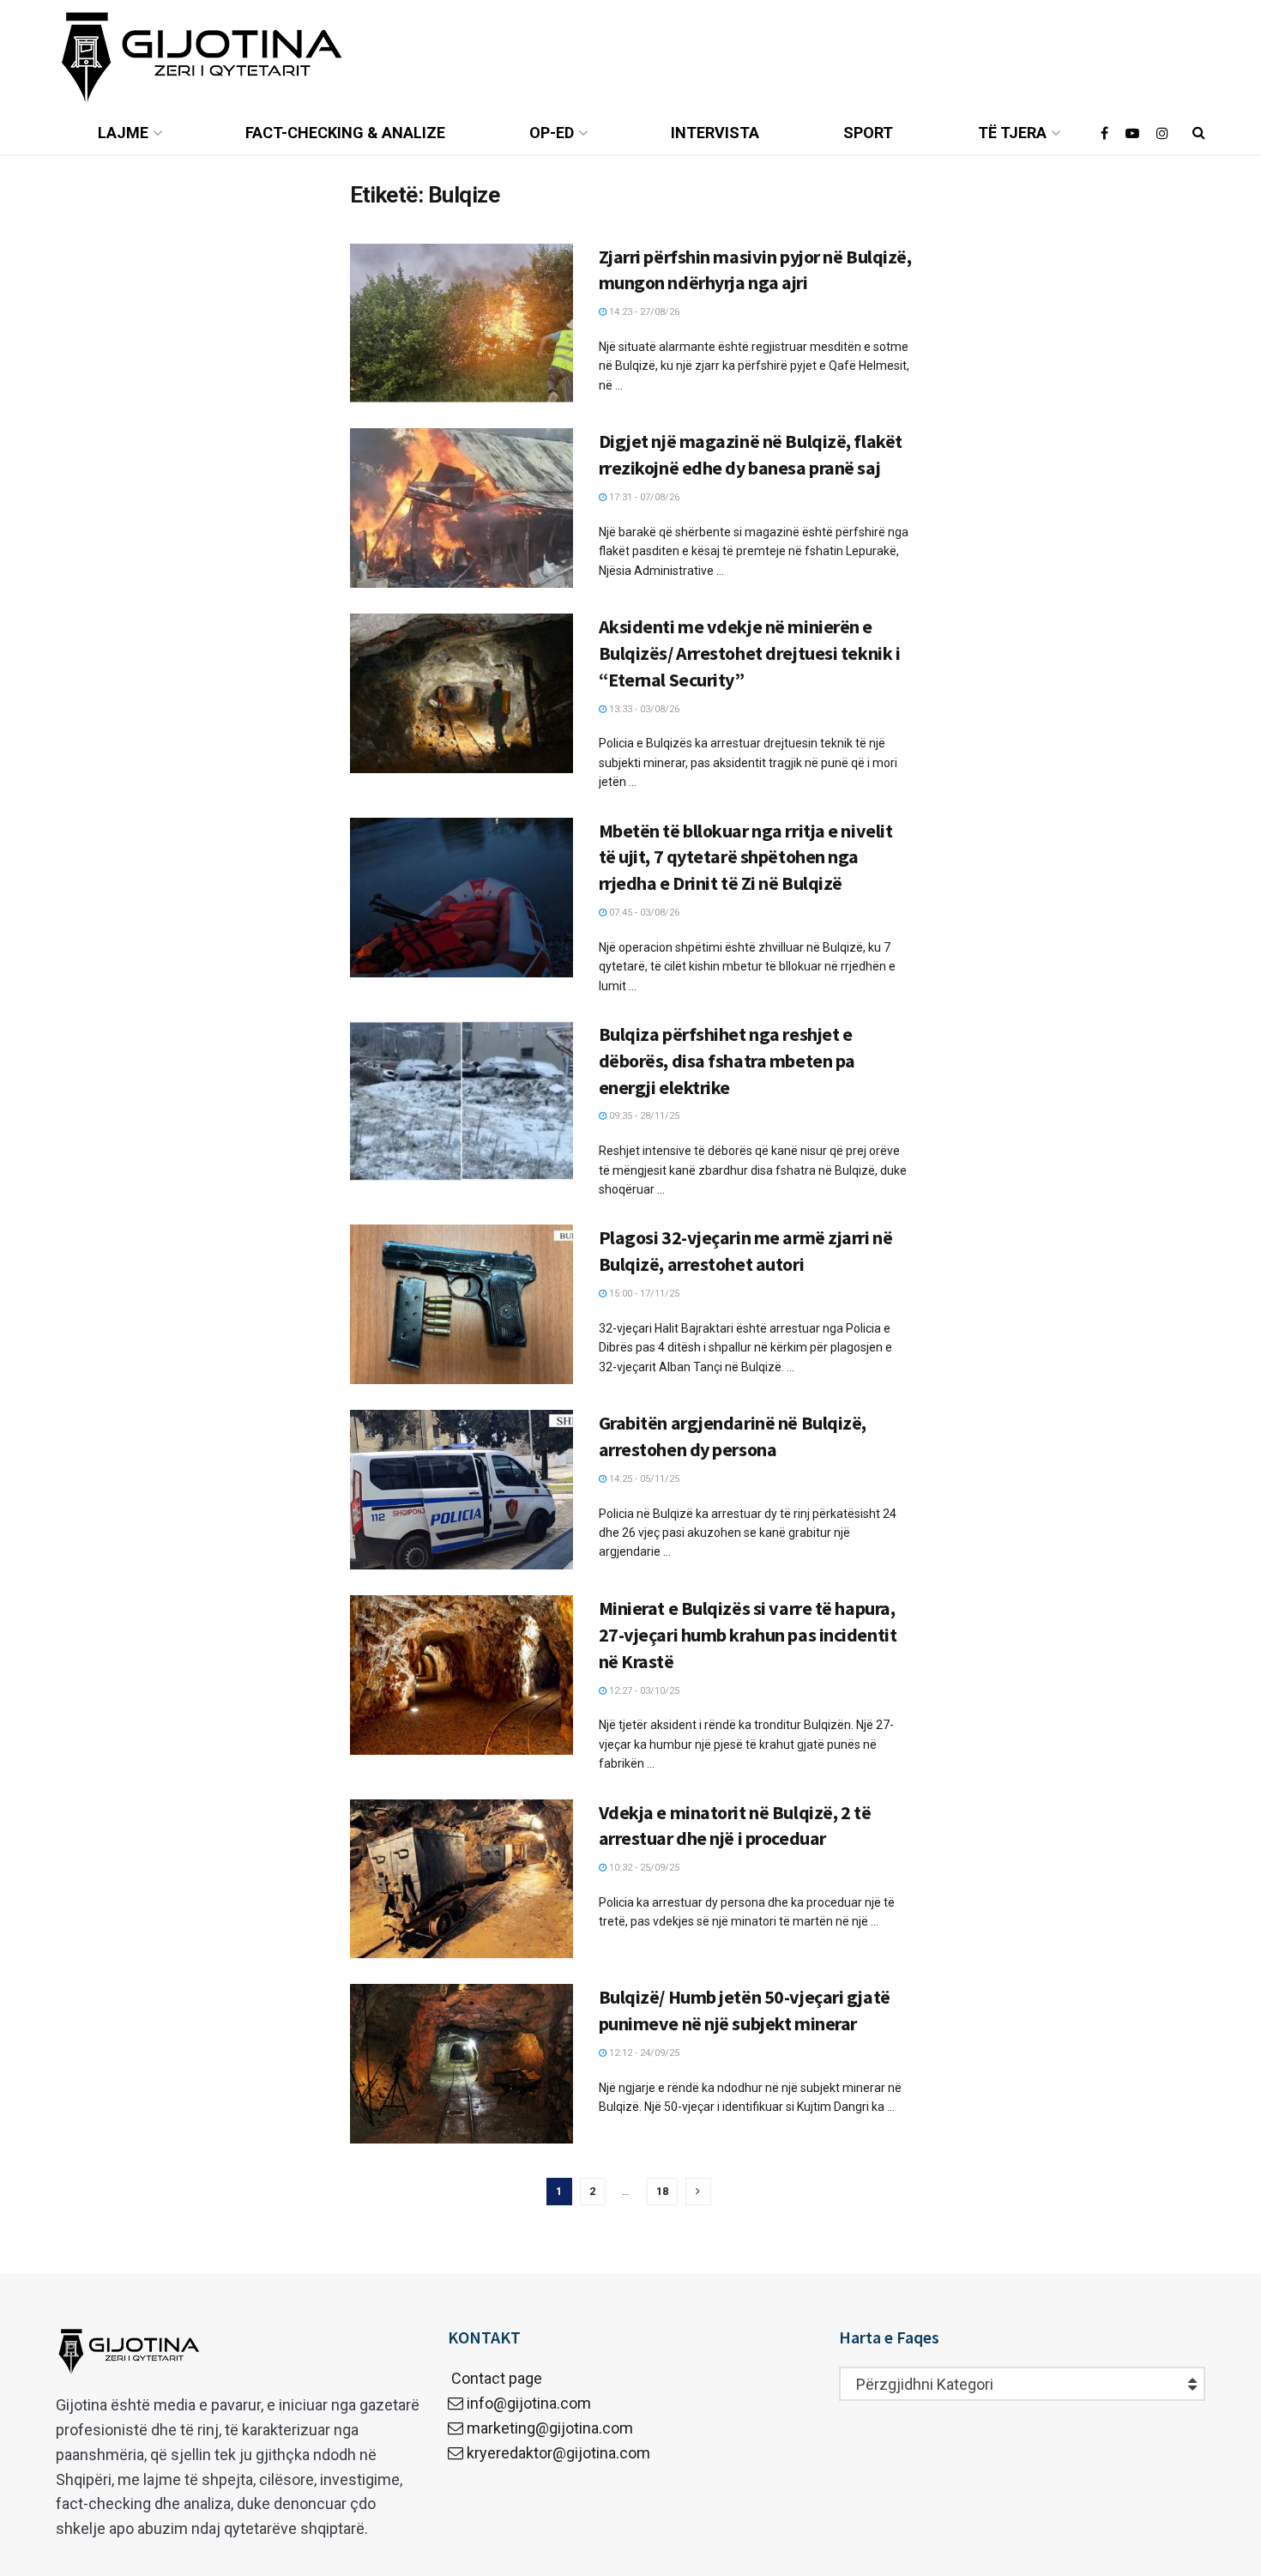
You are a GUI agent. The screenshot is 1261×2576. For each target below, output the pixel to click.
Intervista (715, 133)
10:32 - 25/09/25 (643, 1868)
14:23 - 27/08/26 (643, 312)
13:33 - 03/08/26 (643, 709)
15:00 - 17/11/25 (643, 1294)
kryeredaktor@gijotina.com (558, 2453)
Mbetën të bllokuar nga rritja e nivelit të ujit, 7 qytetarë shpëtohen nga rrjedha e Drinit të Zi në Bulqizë (746, 857)
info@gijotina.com (529, 2403)
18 (662, 2191)
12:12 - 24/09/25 (643, 2053)
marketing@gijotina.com (550, 2428)
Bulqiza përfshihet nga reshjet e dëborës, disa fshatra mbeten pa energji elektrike (727, 1061)
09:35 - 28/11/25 (643, 1116)
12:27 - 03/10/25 (643, 1691)
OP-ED (552, 133)
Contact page (495, 2378)
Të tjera (1012, 133)
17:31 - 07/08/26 (643, 497)
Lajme (123, 133)
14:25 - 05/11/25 (643, 1479)
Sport (868, 133)
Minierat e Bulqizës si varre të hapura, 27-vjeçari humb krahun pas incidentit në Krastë (748, 1635)
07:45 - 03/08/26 (643, 913)
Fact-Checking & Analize (345, 133)
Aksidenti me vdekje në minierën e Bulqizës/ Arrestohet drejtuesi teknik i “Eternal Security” (750, 653)
